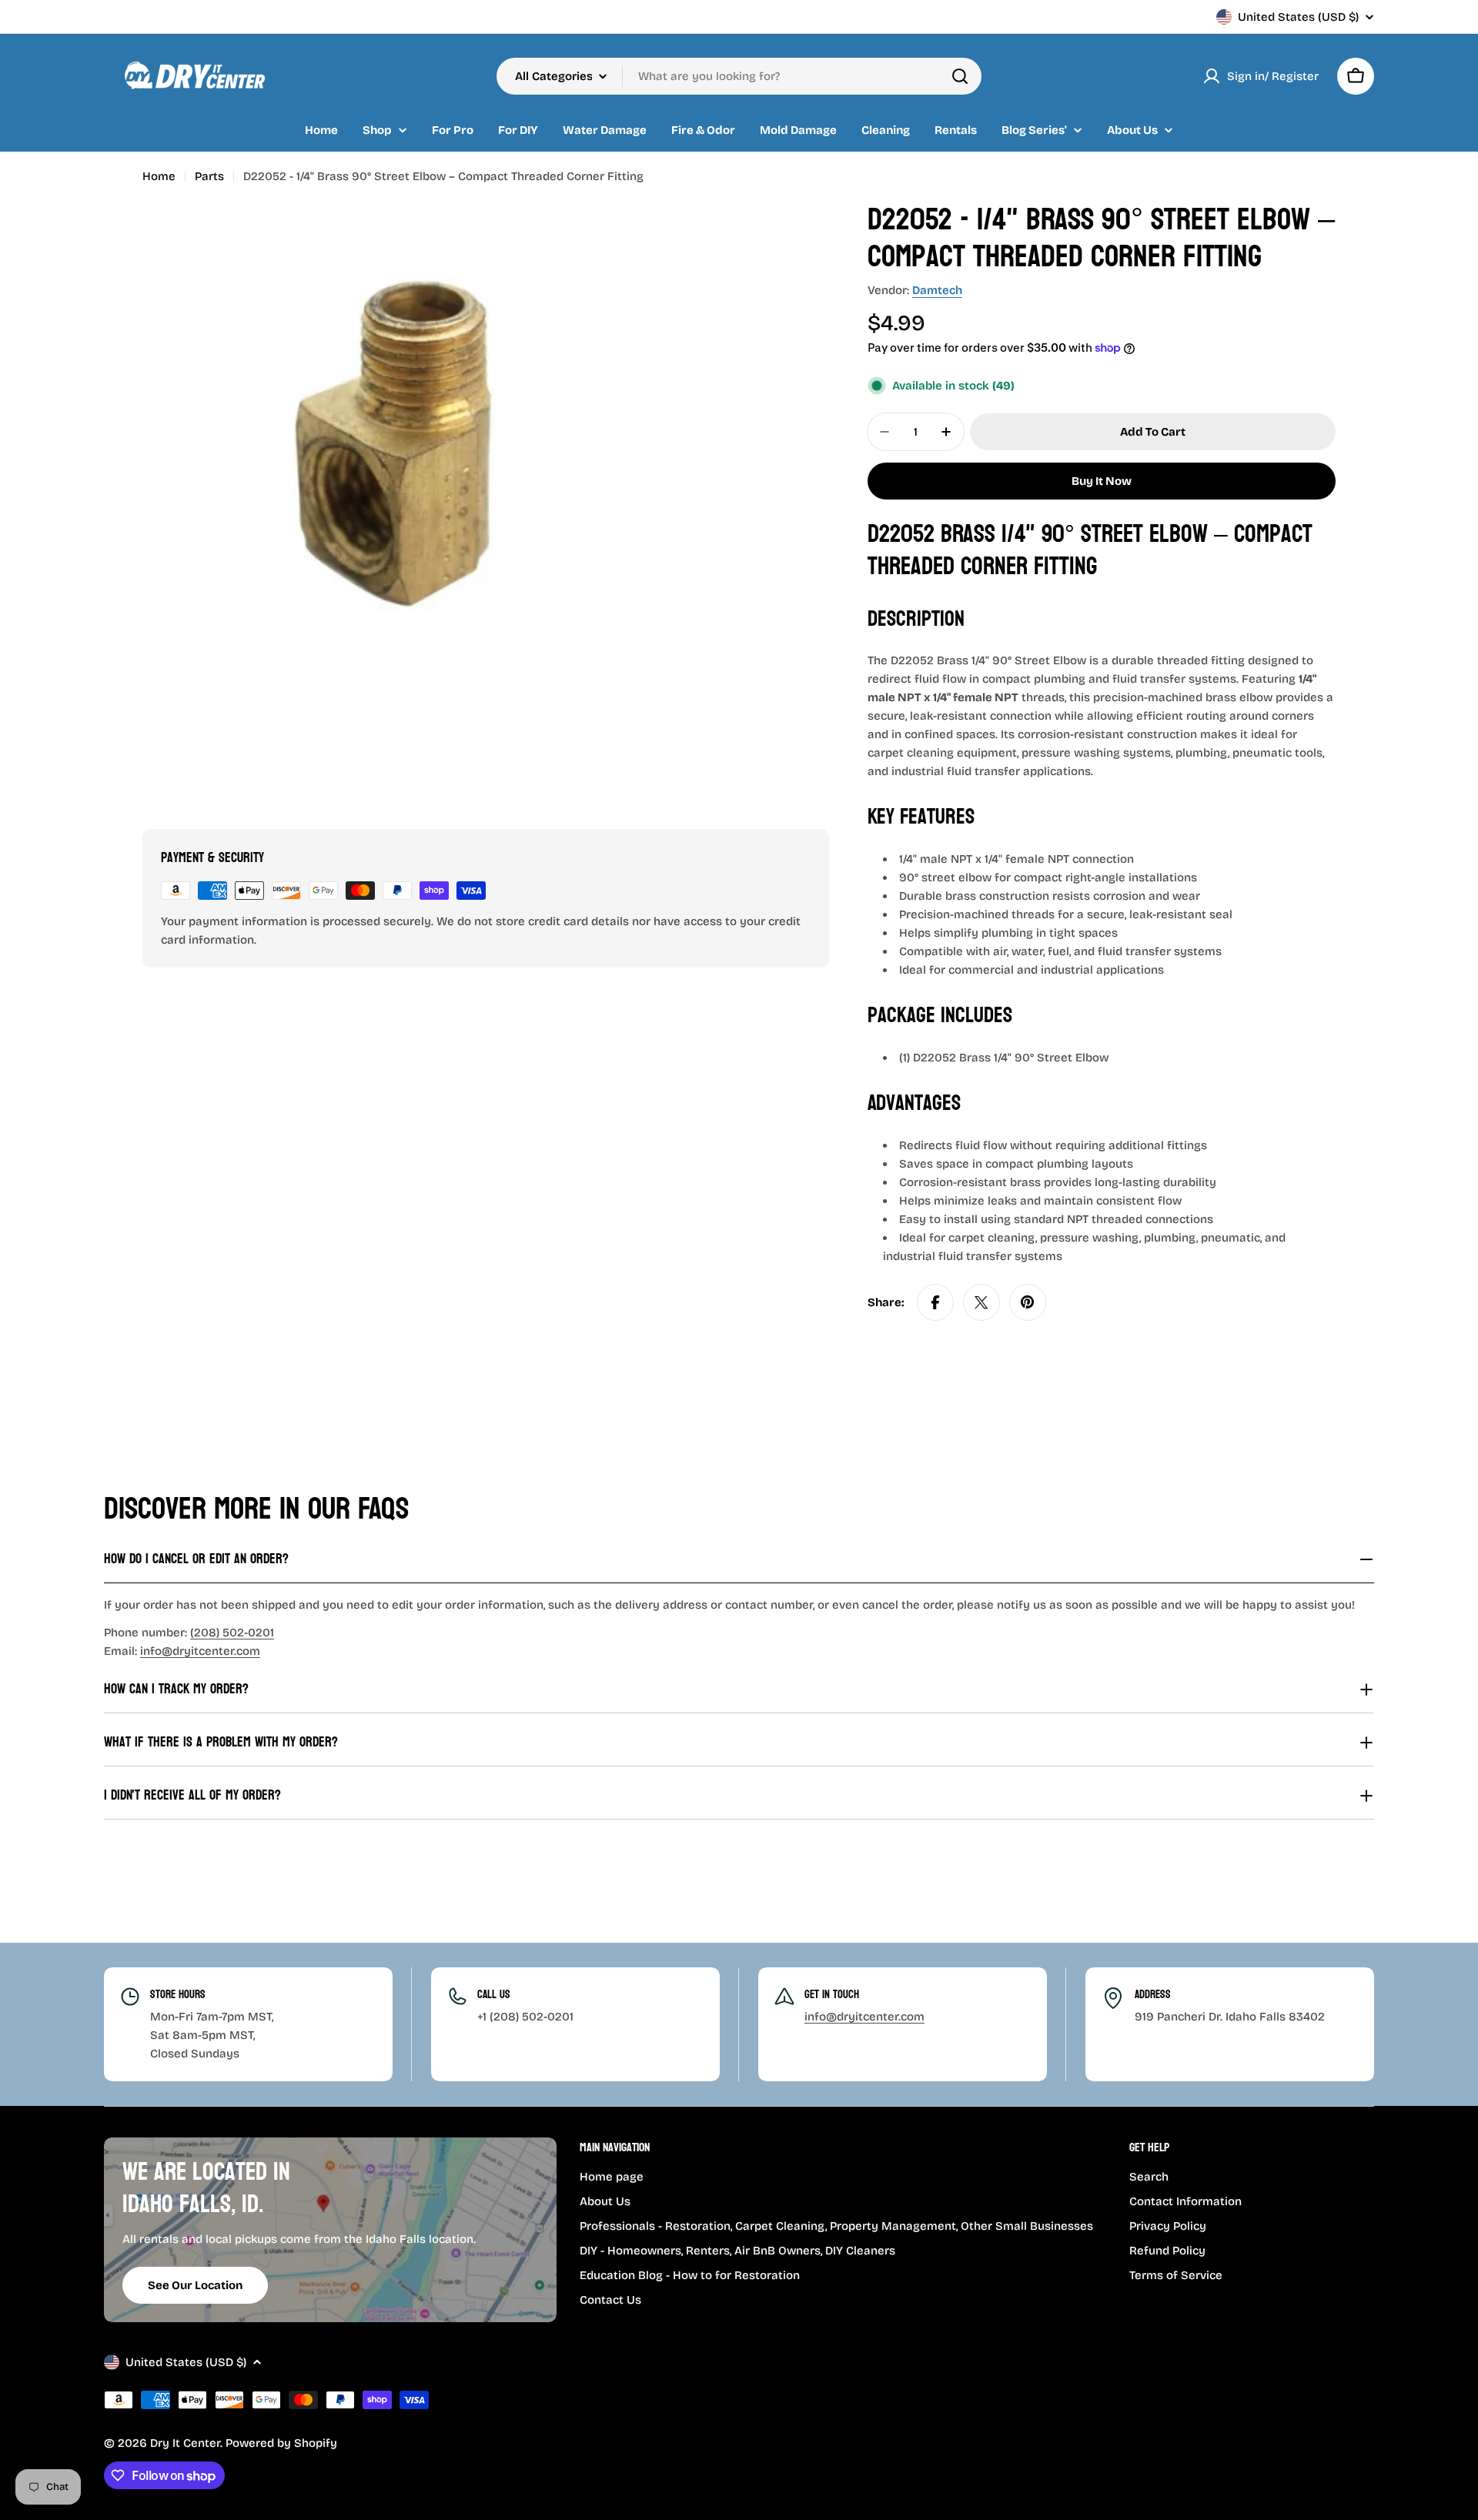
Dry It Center (185, 2443)
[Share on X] (981, 1302)
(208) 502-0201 (232, 1633)
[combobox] (739, 76)
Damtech (937, 290)
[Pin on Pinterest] (1028, 1302)
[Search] (960, 76)
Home (159, 176)
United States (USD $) (1298, 17)
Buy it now (1102, 481)
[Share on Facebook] (935, 1302)
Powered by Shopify (281, 2443)
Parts (209, 176)
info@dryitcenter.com (200, 1651)
